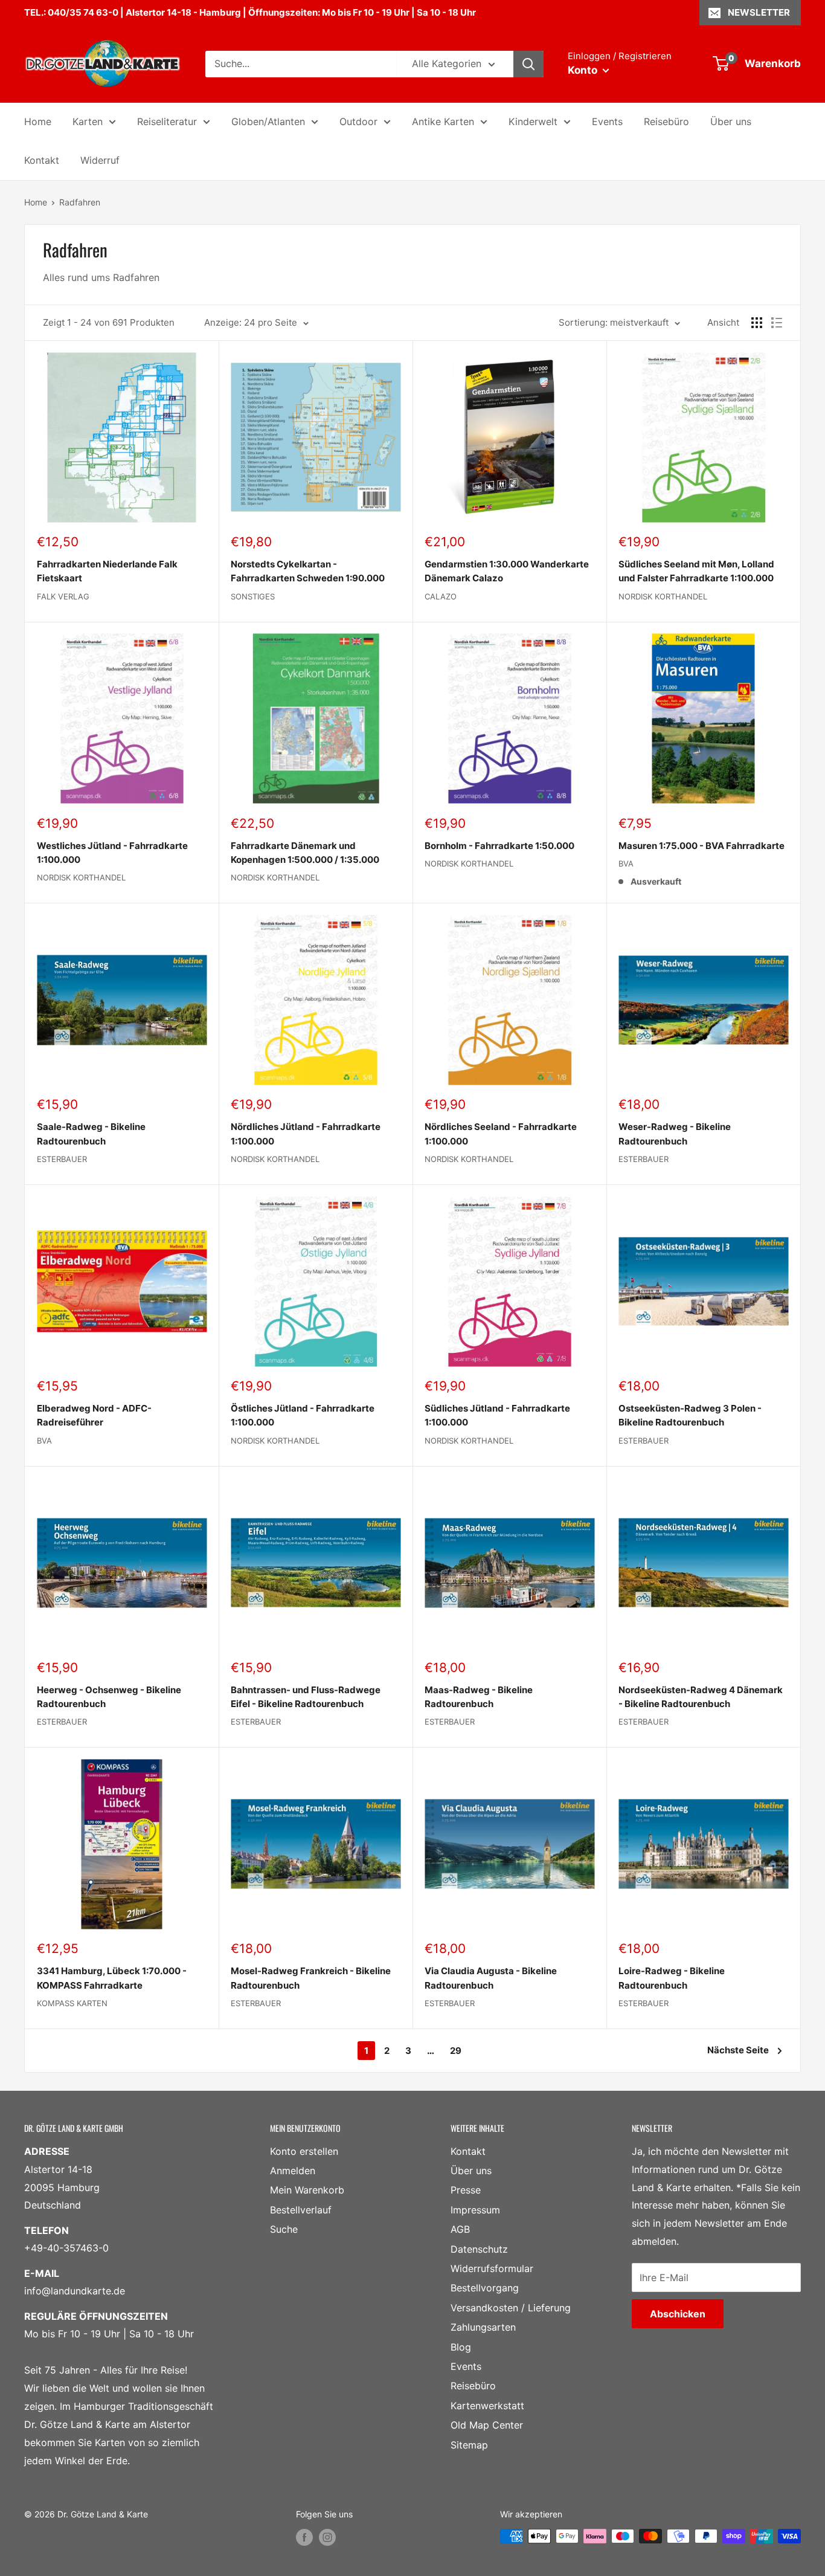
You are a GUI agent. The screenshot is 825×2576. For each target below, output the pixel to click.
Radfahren (80, 202)
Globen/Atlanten (268, 121)
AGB (460, 2229)
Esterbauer (62, 1159)
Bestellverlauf (301, 2210)
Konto (584, 70)
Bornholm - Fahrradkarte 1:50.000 (499, 846)
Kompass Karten (72, 2003)
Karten (88, 121)
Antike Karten (443, 121)
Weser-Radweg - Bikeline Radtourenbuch (675, 1134)
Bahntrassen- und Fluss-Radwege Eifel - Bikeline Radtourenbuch (306, 1697)
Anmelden (293, 2171)
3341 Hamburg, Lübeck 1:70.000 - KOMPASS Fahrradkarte (112, 1978)
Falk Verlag (63, 596)
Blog (461, 2347)
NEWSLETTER (759, 12)
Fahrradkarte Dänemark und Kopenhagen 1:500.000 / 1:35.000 (305, 853)
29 (456, 2051)
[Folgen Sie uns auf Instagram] (327, 2537)
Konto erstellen (304, 2151)
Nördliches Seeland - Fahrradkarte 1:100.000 (501, 1134)
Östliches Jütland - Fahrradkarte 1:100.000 (303, 1415)
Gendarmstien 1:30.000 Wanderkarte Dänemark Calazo (507, 571)
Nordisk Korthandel (663, 596)
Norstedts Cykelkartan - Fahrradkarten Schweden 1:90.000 (308, 571)
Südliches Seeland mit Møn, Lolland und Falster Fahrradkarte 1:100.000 (696, 571)
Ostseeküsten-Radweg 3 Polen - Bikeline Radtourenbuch (690, 1415)
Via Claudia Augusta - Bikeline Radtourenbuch (491, 1978)
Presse (466, 2190)
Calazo (441, 596)
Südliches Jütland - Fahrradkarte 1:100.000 (497, 1415)
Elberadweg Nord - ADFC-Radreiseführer (94, 1415)
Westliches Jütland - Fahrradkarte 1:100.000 (112, 853)
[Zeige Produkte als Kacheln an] (757, 323)
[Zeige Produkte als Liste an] (777, 323)
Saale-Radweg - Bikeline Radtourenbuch (91, 1134)
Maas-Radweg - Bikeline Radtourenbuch (479, 1697)
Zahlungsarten (483, 2327)
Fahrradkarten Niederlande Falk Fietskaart (107, 571)
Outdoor (358, 121)
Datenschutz (479, 2249)
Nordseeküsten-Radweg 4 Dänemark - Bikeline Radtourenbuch (701, 1697)
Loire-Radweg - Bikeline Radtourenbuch (672, 1978)
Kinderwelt (533, 121)
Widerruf (100, 160)
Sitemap (469, 2445)
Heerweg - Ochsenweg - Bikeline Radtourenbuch (109, 1697)
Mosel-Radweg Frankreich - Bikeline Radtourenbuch (311, 1978)
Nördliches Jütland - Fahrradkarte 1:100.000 (306, 1134)
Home (38, 121)
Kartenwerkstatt (487, 2406)
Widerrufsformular (492, 2268)
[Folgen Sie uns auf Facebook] (304, 2537)
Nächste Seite (738, 2050)
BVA (626, 864)
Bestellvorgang (485, 2288)
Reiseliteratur (167, 121)
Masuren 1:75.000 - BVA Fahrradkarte (701, 846)
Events (607, 121)
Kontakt (42, 160)
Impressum (475, 2210)
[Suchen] (528, 64)
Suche (284, 2229)
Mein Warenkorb (307, 2190)
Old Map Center (487, 2425)
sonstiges (253, 596)
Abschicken (678, 2314)
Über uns (731, 121)
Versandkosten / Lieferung (511, 2308)
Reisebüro (666, 121)
